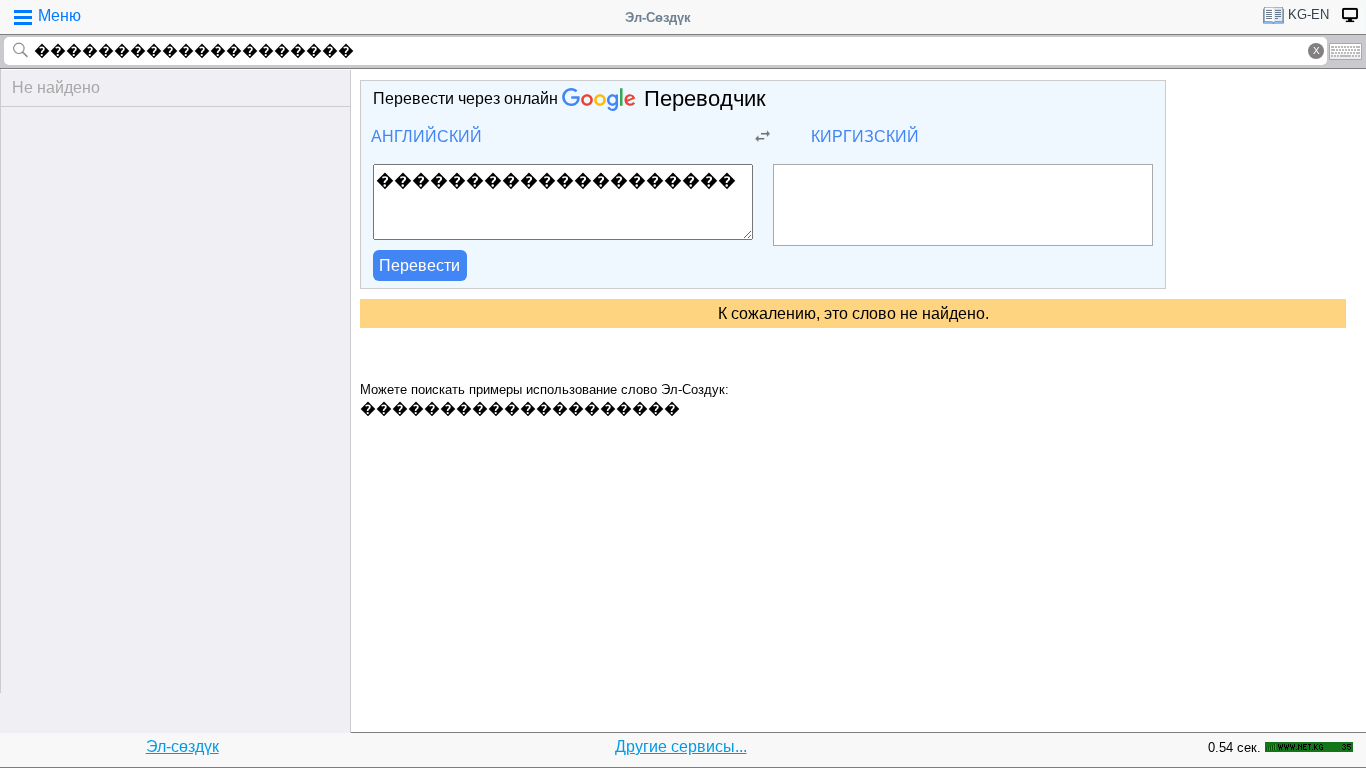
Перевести (419, 265)
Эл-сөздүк (182, 746)
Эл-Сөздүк (658, 17)
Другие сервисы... (681, 746)
